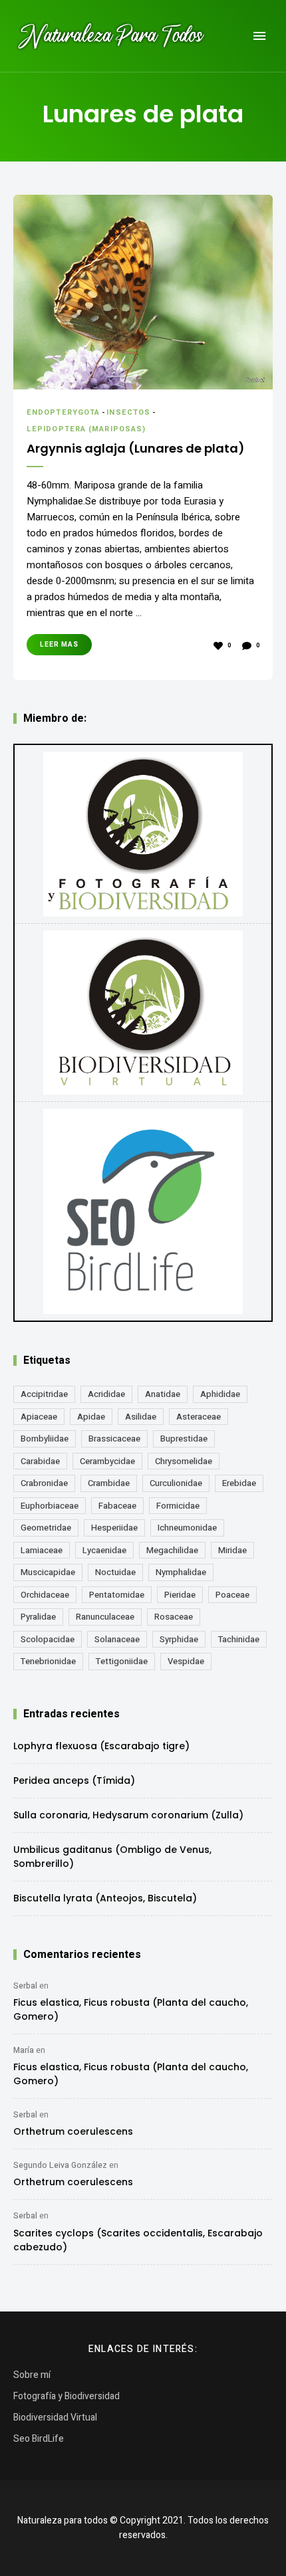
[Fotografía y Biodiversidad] (143, 834)
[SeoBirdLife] (143, 1211)
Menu (259, 36)
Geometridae (46, 1528)
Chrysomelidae (184, 1461)
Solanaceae (117, 1639)
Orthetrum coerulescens (73, 2131)
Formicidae (178, 1506)
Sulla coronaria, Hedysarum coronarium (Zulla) (128, 1815)
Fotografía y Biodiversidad (67, 2396)
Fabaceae (117, 1506)
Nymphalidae (181, 1572)
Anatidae (163, 1394)
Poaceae (232, 1595)
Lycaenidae (104, 1550)
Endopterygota (63, 412)
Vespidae (186, 1661)
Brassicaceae (114, 1439)
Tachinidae (239, 1639)
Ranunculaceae (105, 1617)
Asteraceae (199, 1417)
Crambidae (109, 1483)
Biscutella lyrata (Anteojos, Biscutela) (105, 1898)
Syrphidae (179, 1639)
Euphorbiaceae (50, 1506)
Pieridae (180, 1595)
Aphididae (220, 1394)
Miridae (232, 1550)
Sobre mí (32, 2375)
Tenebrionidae (48, 1661)
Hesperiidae (114, 1528)
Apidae (91, 1417)
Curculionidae (176, 1483)
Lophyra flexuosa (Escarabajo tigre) (101, 1746)
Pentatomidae (117, 1595)
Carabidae (40, 1461)
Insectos (128, 412)
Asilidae (141, 1417)
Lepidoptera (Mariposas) (86, 429)
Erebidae (239, 1483)
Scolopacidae (48, 1639)
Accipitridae (44, 1394)
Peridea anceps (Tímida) (74, 1780)
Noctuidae (115, 1572)
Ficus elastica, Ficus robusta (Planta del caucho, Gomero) (131, 2009)
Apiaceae (39, 1417)
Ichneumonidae (187, 1528)
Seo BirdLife (39, 2439)
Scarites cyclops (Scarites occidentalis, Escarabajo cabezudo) (138, 2240)
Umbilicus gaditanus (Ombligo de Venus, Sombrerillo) (112, 1857)
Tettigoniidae (122, 1661)
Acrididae (106, 1394)
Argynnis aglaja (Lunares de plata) (136, 448)
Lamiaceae (42, 1550)
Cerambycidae (107, 1461)
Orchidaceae (45, 1595)
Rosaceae (174, 1617)
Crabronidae (44, 1483)
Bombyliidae (45, 1439)
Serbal (25, 1986)
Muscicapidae (48, 1572)
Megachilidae (172, 1550)
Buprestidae (184, 1439)
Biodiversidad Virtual (55, 2417)
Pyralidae (38, 1617)
